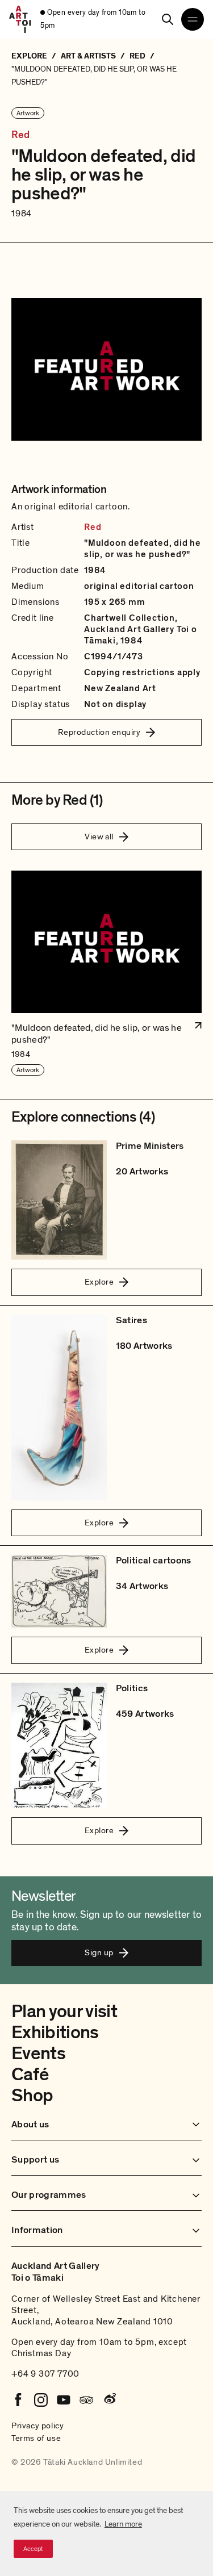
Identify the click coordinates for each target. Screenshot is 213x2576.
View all (99, 837)
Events (38, 2054)
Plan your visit (64, 2012)
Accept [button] (33, 2549)
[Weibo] (109, 2400)
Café (30, 2075)
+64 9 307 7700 (45, 2374)
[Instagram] (41, 2400)
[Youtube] (64, 2400)
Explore (99, 1282)
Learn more (123, 2524)
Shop (32, 2096)
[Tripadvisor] (86, 2400)
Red (21, 135)
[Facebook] (18, 2400)
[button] (106, 974)
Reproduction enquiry (99, 732)
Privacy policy (37, 2426)
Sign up (99, 1952)
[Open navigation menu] (193, 19)
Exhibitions (55, 2033)
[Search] (168, 19)
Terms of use (36, 2438)
